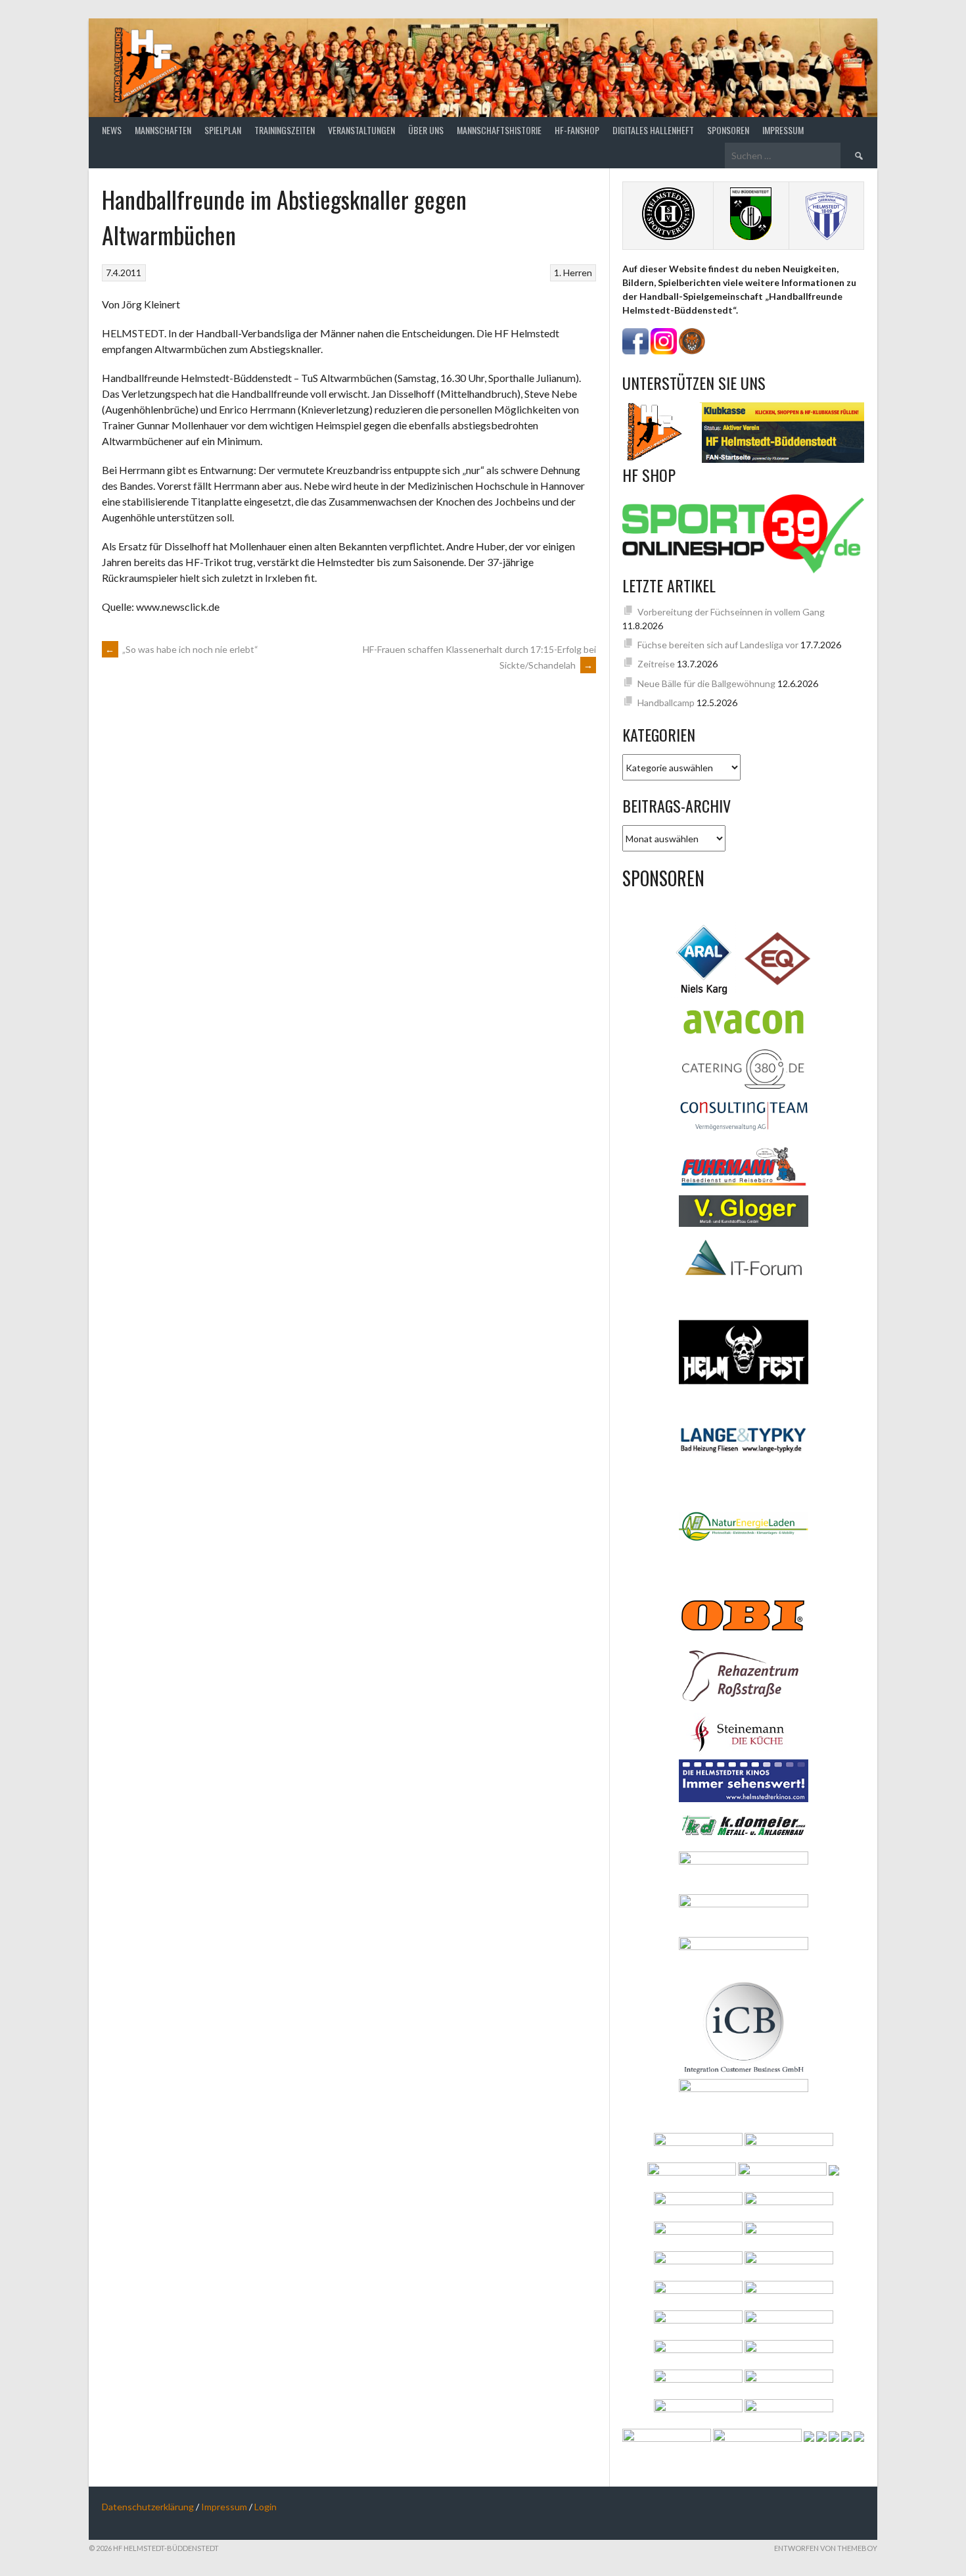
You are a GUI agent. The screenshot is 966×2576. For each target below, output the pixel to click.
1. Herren (573, 273)
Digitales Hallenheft (653, 130)
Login (265, 2507)
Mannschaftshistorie (499, 130)
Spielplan (223, 130)
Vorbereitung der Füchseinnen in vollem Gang (731, 612)
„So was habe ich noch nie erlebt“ (182, 649)
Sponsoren (728, 130)
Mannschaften (163, 130)
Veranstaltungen (361, 130)
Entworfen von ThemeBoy (826, 2548)
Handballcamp (666, 703)
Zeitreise (656, 664)
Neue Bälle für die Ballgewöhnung (706, 683)
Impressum (783, 130)
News (112, 130)
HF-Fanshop (577, 130)
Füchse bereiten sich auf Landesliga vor (718, 645)
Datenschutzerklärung (148, 2507)
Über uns (426, 130)
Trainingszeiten (285, 130)
